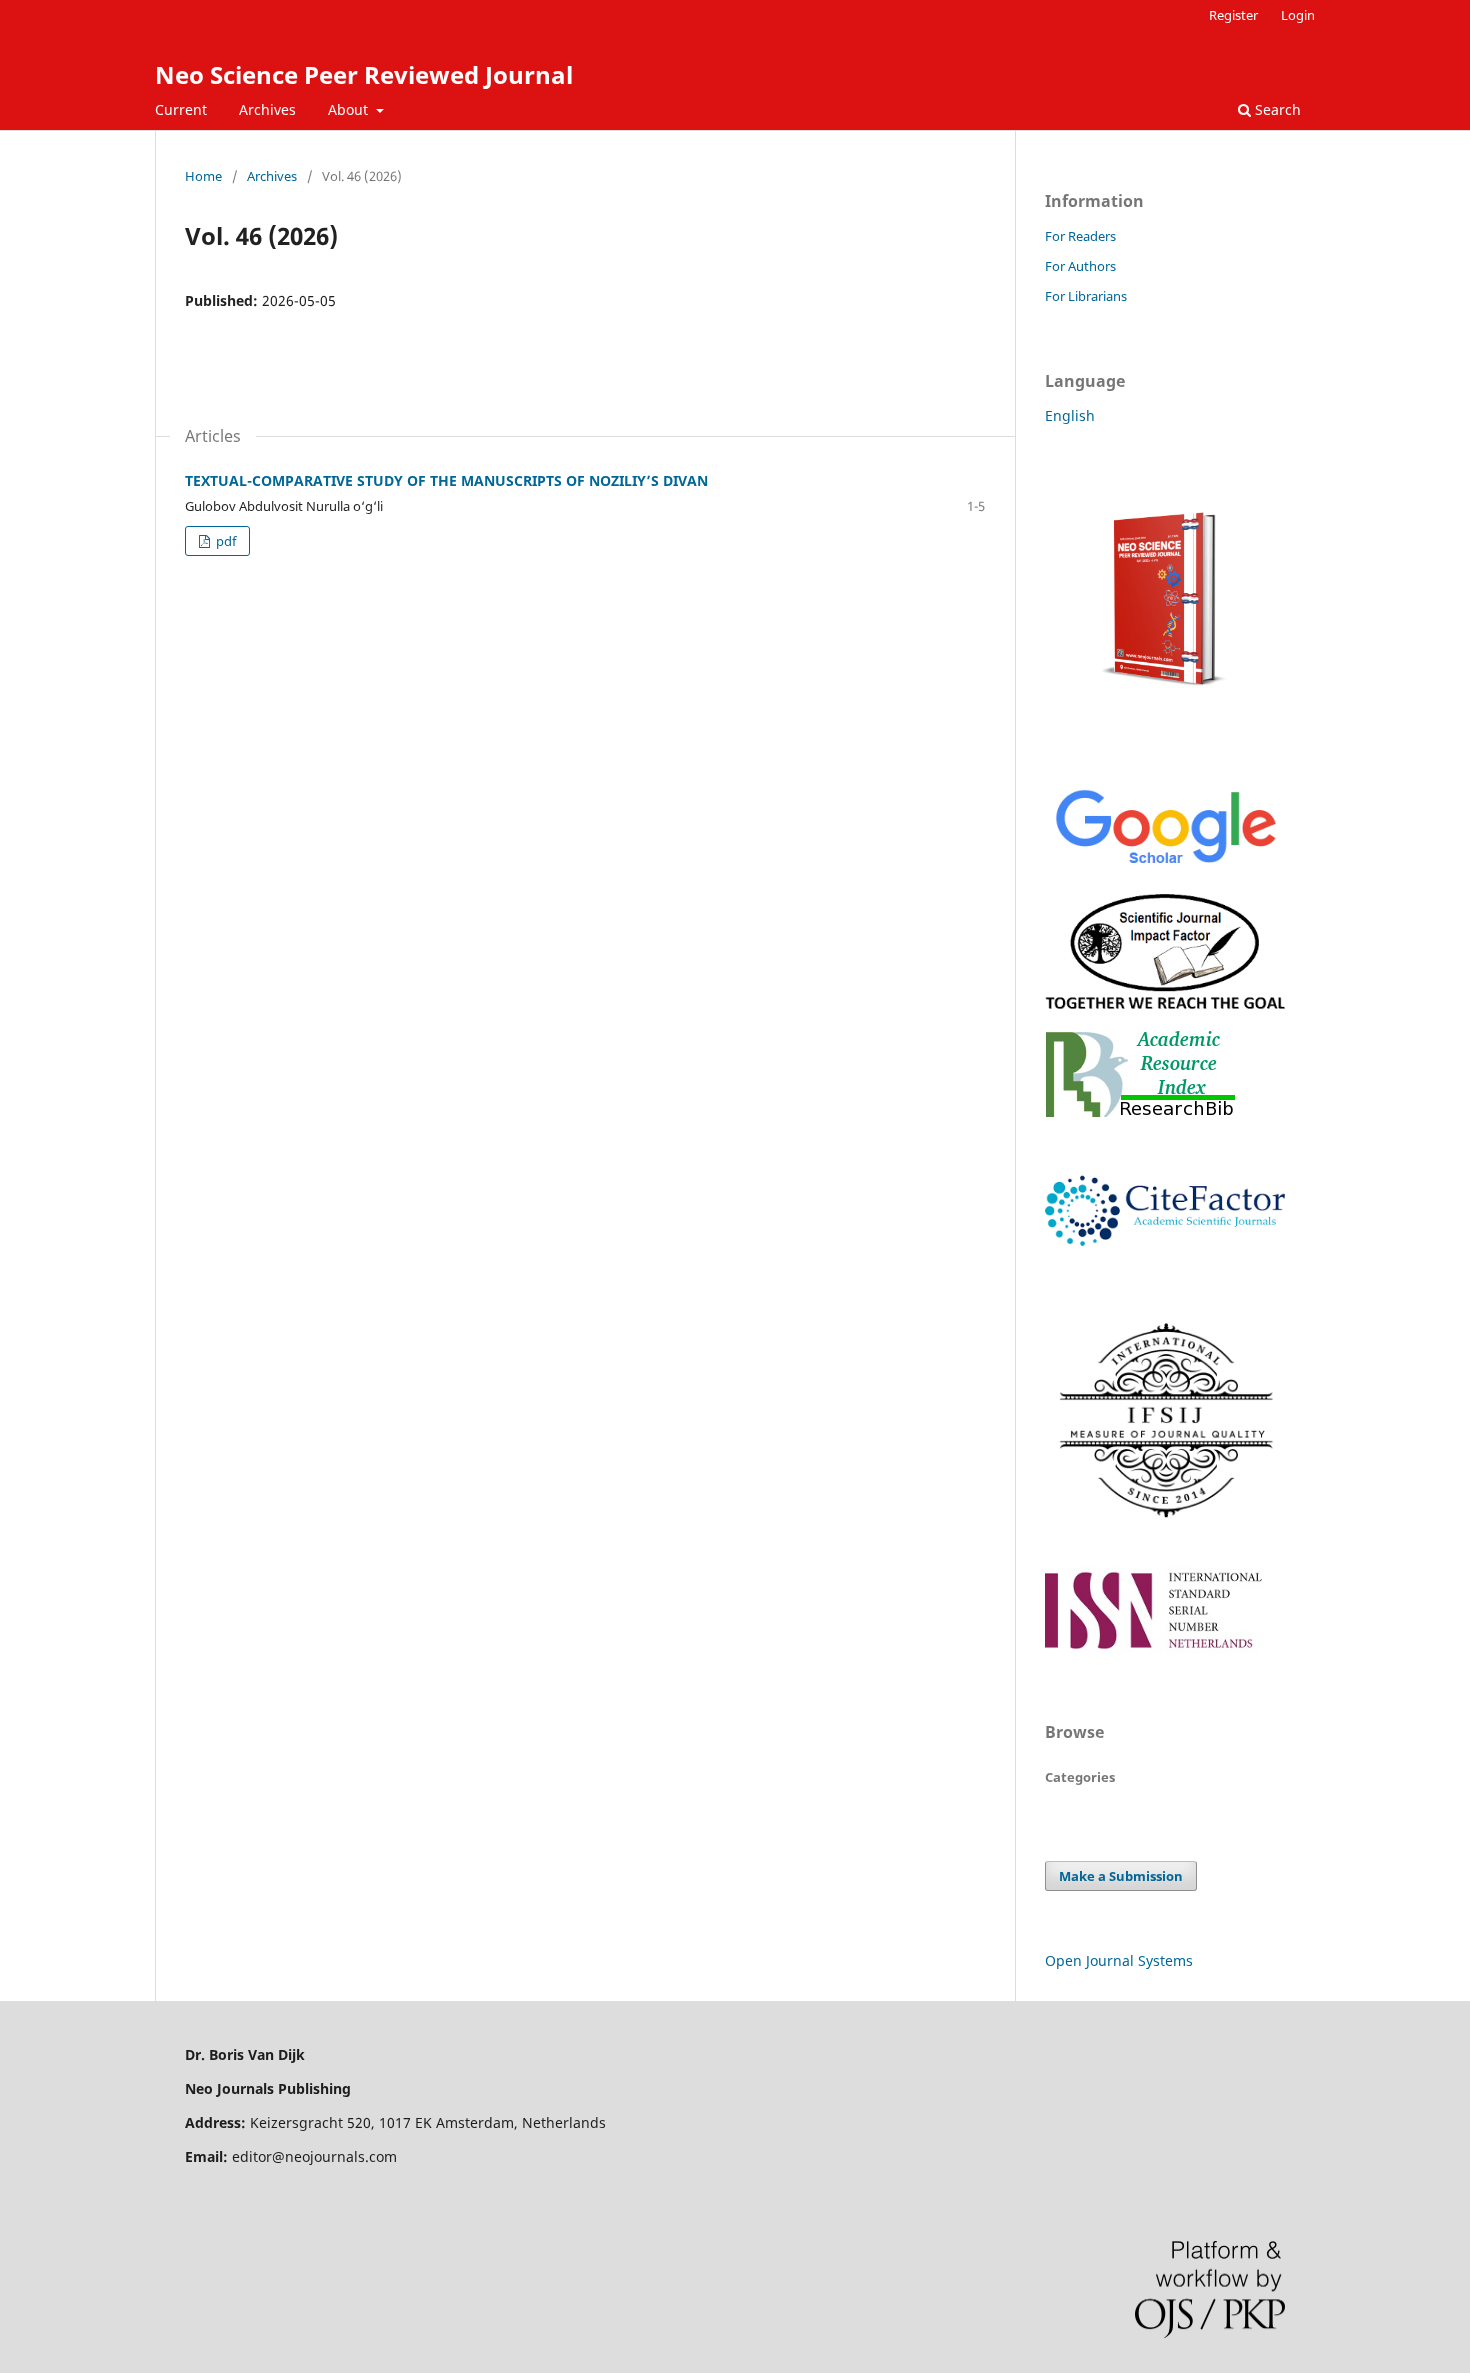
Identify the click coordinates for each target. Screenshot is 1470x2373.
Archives (267, 109)
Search (1276, 109)
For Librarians (1086, 296)
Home (203, 176)
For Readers (1080, 236)
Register (1233, 15)
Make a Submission (1121, 1876)
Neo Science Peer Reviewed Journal (364, 74)
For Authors (1080, 266)
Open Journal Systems (1119, 1960)
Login (1298, 15)
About (350, 109)
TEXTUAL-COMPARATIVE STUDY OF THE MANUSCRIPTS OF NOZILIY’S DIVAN (446, 480)
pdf (224, 541)
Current (181, 109)
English (1070, 415)
